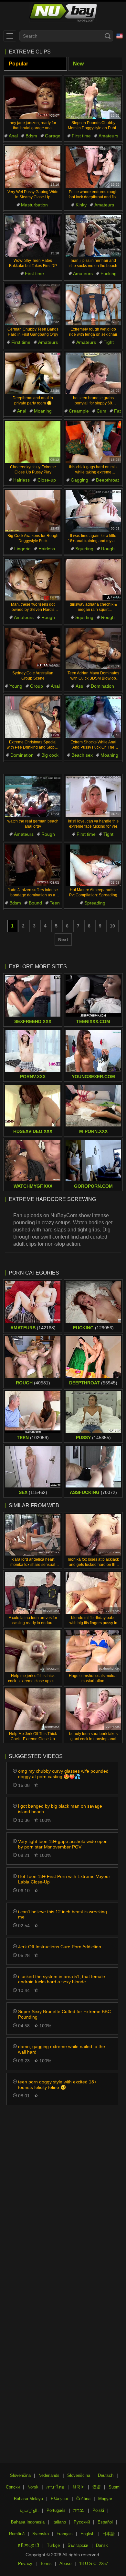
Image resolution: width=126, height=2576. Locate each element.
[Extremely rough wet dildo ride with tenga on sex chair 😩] (93, 305)
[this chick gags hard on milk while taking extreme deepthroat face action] (93, 442)
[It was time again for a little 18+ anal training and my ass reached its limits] (93, 511)
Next (63, 939)
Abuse (65, 2564)
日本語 (108, 2534)
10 (112, 926)
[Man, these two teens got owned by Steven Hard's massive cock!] (33, 580)
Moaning (43, 411)
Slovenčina (20, 2475)
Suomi (115, 2487)
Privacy (25, 2564)
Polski (98, 2510)
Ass (79, 686)
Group (37, 686)
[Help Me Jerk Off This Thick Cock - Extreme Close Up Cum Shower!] (33, 1709)
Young (16, 686)
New (78, 64)
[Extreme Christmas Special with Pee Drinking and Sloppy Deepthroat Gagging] (33, 717)
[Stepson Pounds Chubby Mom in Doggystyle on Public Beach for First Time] (93, 98)
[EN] (120, 36)
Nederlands (49, 2475)
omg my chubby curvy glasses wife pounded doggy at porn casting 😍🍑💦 (63, 1774)
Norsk (33, 2487)
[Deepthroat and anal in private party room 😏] (33, 373)
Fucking (109, 274)
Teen (55, 903)
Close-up (47, 480)
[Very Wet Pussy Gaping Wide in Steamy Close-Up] (33, 167)
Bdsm (31, 136)
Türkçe (53, 2545)
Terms (46, 2564)
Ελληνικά (60, 2499)
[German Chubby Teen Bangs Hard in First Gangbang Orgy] (33, 305)
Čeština (83, 2499)
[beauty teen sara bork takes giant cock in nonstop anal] (93, 1709)
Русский (82, 2522)
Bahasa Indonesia (28, 2522)
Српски (13, 2487)
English (87, 2534)
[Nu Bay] (63, 13)
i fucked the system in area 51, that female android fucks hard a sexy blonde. (62, 1979)
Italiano (59, 2522)
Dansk (102, 2545)
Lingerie (22, 549)
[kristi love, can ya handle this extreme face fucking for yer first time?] (93, 797)
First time (81, 136)
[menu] (10, 36)
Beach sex (82, 755)
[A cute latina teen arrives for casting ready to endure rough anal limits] (33, 1593)
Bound (35, 903)
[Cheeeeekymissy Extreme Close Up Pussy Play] (33, 442)
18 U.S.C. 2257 (94, 2564)
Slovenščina (79, 2475)
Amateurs (108, 136)
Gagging (79, 480)
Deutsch (106, 2475)
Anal (13, 136)
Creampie (79, 411)
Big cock (50, 755)
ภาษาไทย (55, 2487)
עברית (79, 2510)
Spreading (95, 903)
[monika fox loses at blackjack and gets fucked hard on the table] (93, 1535)
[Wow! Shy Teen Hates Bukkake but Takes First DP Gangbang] (33, 236)
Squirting (84, 549)
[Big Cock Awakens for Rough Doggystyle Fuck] (33, 511)
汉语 (97, 2487)
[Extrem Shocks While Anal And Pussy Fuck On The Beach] (93, 717)
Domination (102, 686)
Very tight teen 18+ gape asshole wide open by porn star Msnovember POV (63, 1844)
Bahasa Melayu (28, 2499)
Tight (109, 342)
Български (78, 2545)
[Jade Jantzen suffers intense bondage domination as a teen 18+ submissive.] (33, 865)
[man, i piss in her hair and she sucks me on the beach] (93, 236)
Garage (53, 136)
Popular (18, 64)
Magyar (105, 2499)
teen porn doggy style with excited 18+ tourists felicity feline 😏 (57, 2085)
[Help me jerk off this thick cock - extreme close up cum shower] (33, 1651)
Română (17, 2534)
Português (56, 2510)
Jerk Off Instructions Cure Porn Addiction (60, 1947)
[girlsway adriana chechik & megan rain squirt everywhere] (93, 580)
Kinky (81, 205)
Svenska (41, 2534)
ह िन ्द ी (29, 2545)
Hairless (21, 480)
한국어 (78, 2487)
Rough (108, 549)
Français (65, 2534)
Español (105, 2522)
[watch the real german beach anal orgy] (33, 797)
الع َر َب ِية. (29, 2510)
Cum (101, 411)
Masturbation (34, 205)
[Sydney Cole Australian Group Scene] (33, 648)
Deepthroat (107, 480)
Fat (117, 411)
